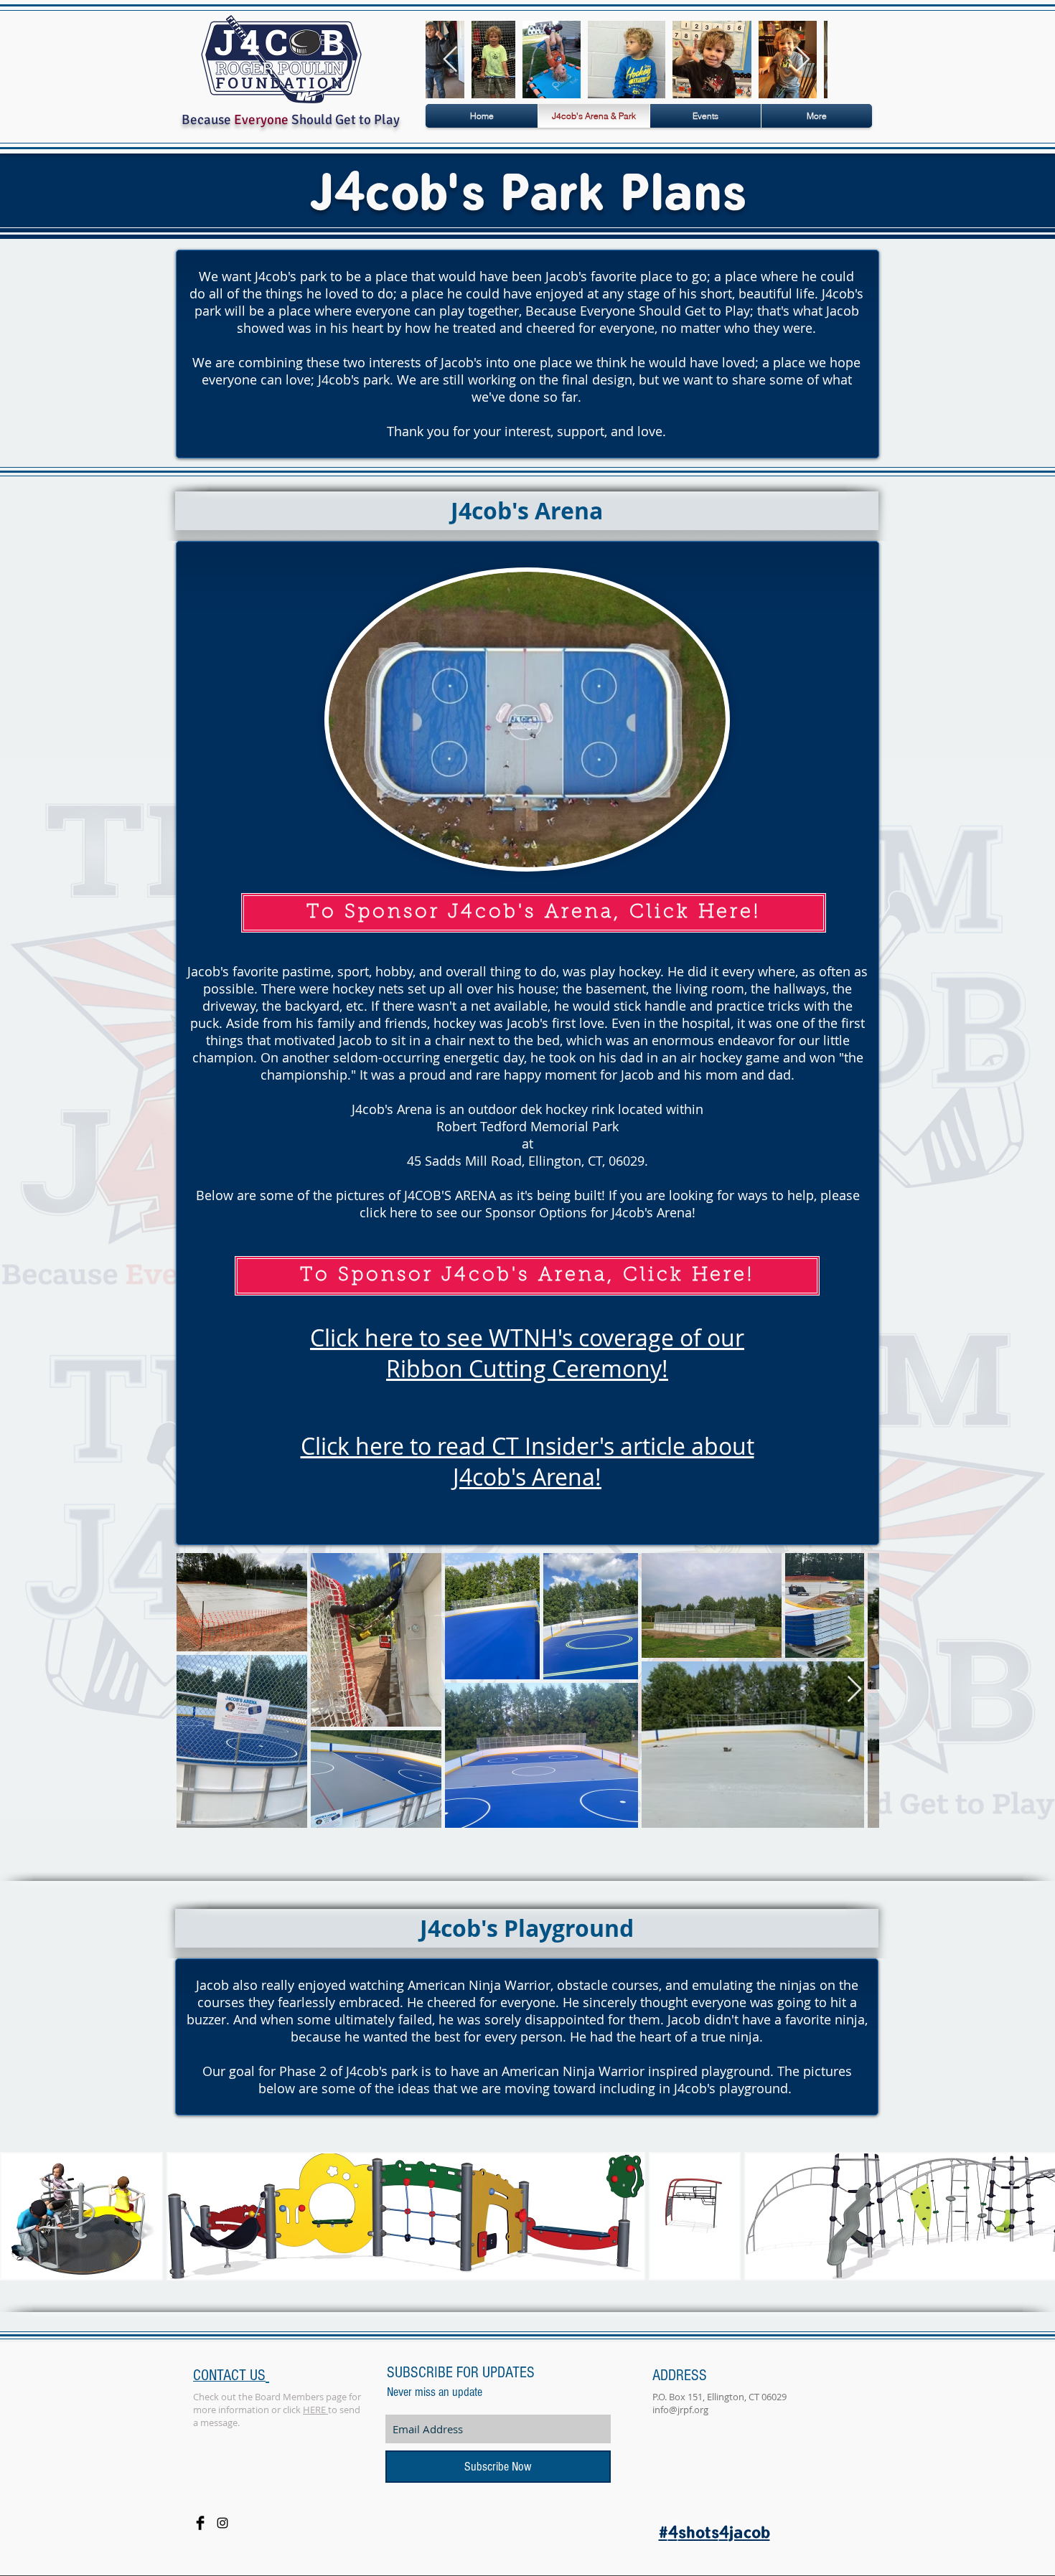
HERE (315, 2410)
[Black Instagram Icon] (222, 2523)
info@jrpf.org (680, 2410)
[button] (81, 2216)
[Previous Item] (450, 60)
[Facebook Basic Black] (200, 2523)
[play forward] (1037, 2216)
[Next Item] (803, 60)
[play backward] (18, 2216)
